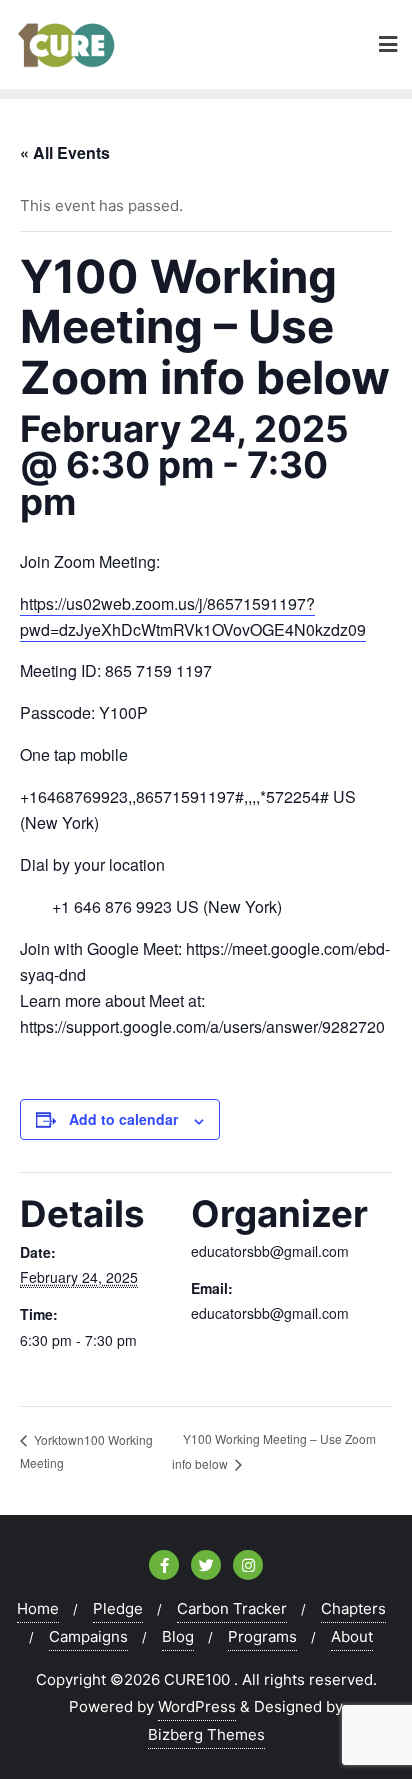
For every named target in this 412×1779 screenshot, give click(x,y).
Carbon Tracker (232, 1608)
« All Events (65, 152)
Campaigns (88, 1636)
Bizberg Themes (206, 1734)
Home (38, 1608)
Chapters (353, 1608)
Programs (262, 1636)
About (352, 1636)
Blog (178, 1636)
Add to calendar (123, 1119)
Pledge (118, 1608)
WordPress (197, 1706)
